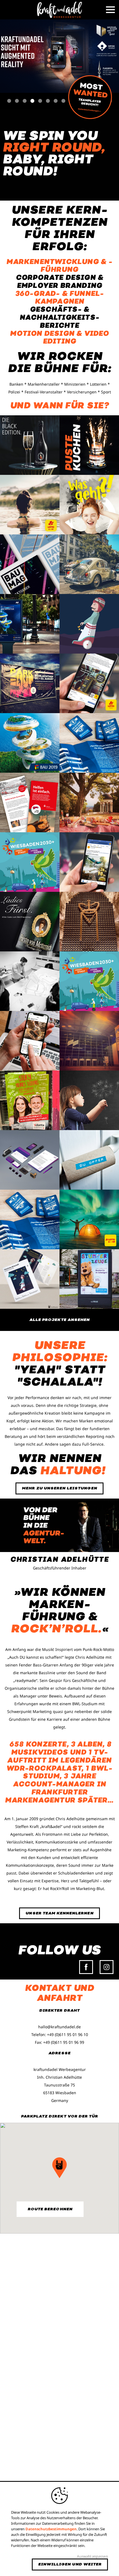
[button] (59, 2168)
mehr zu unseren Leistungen (59, 1488)
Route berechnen (50, 2209)
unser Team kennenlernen (59, 1913)
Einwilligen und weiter (70, 2564)
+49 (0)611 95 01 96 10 (68, 2035)
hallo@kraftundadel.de (59, 2027)
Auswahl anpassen (92, 2556)
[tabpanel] (59, 56)
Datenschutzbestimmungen (51, 2529)
